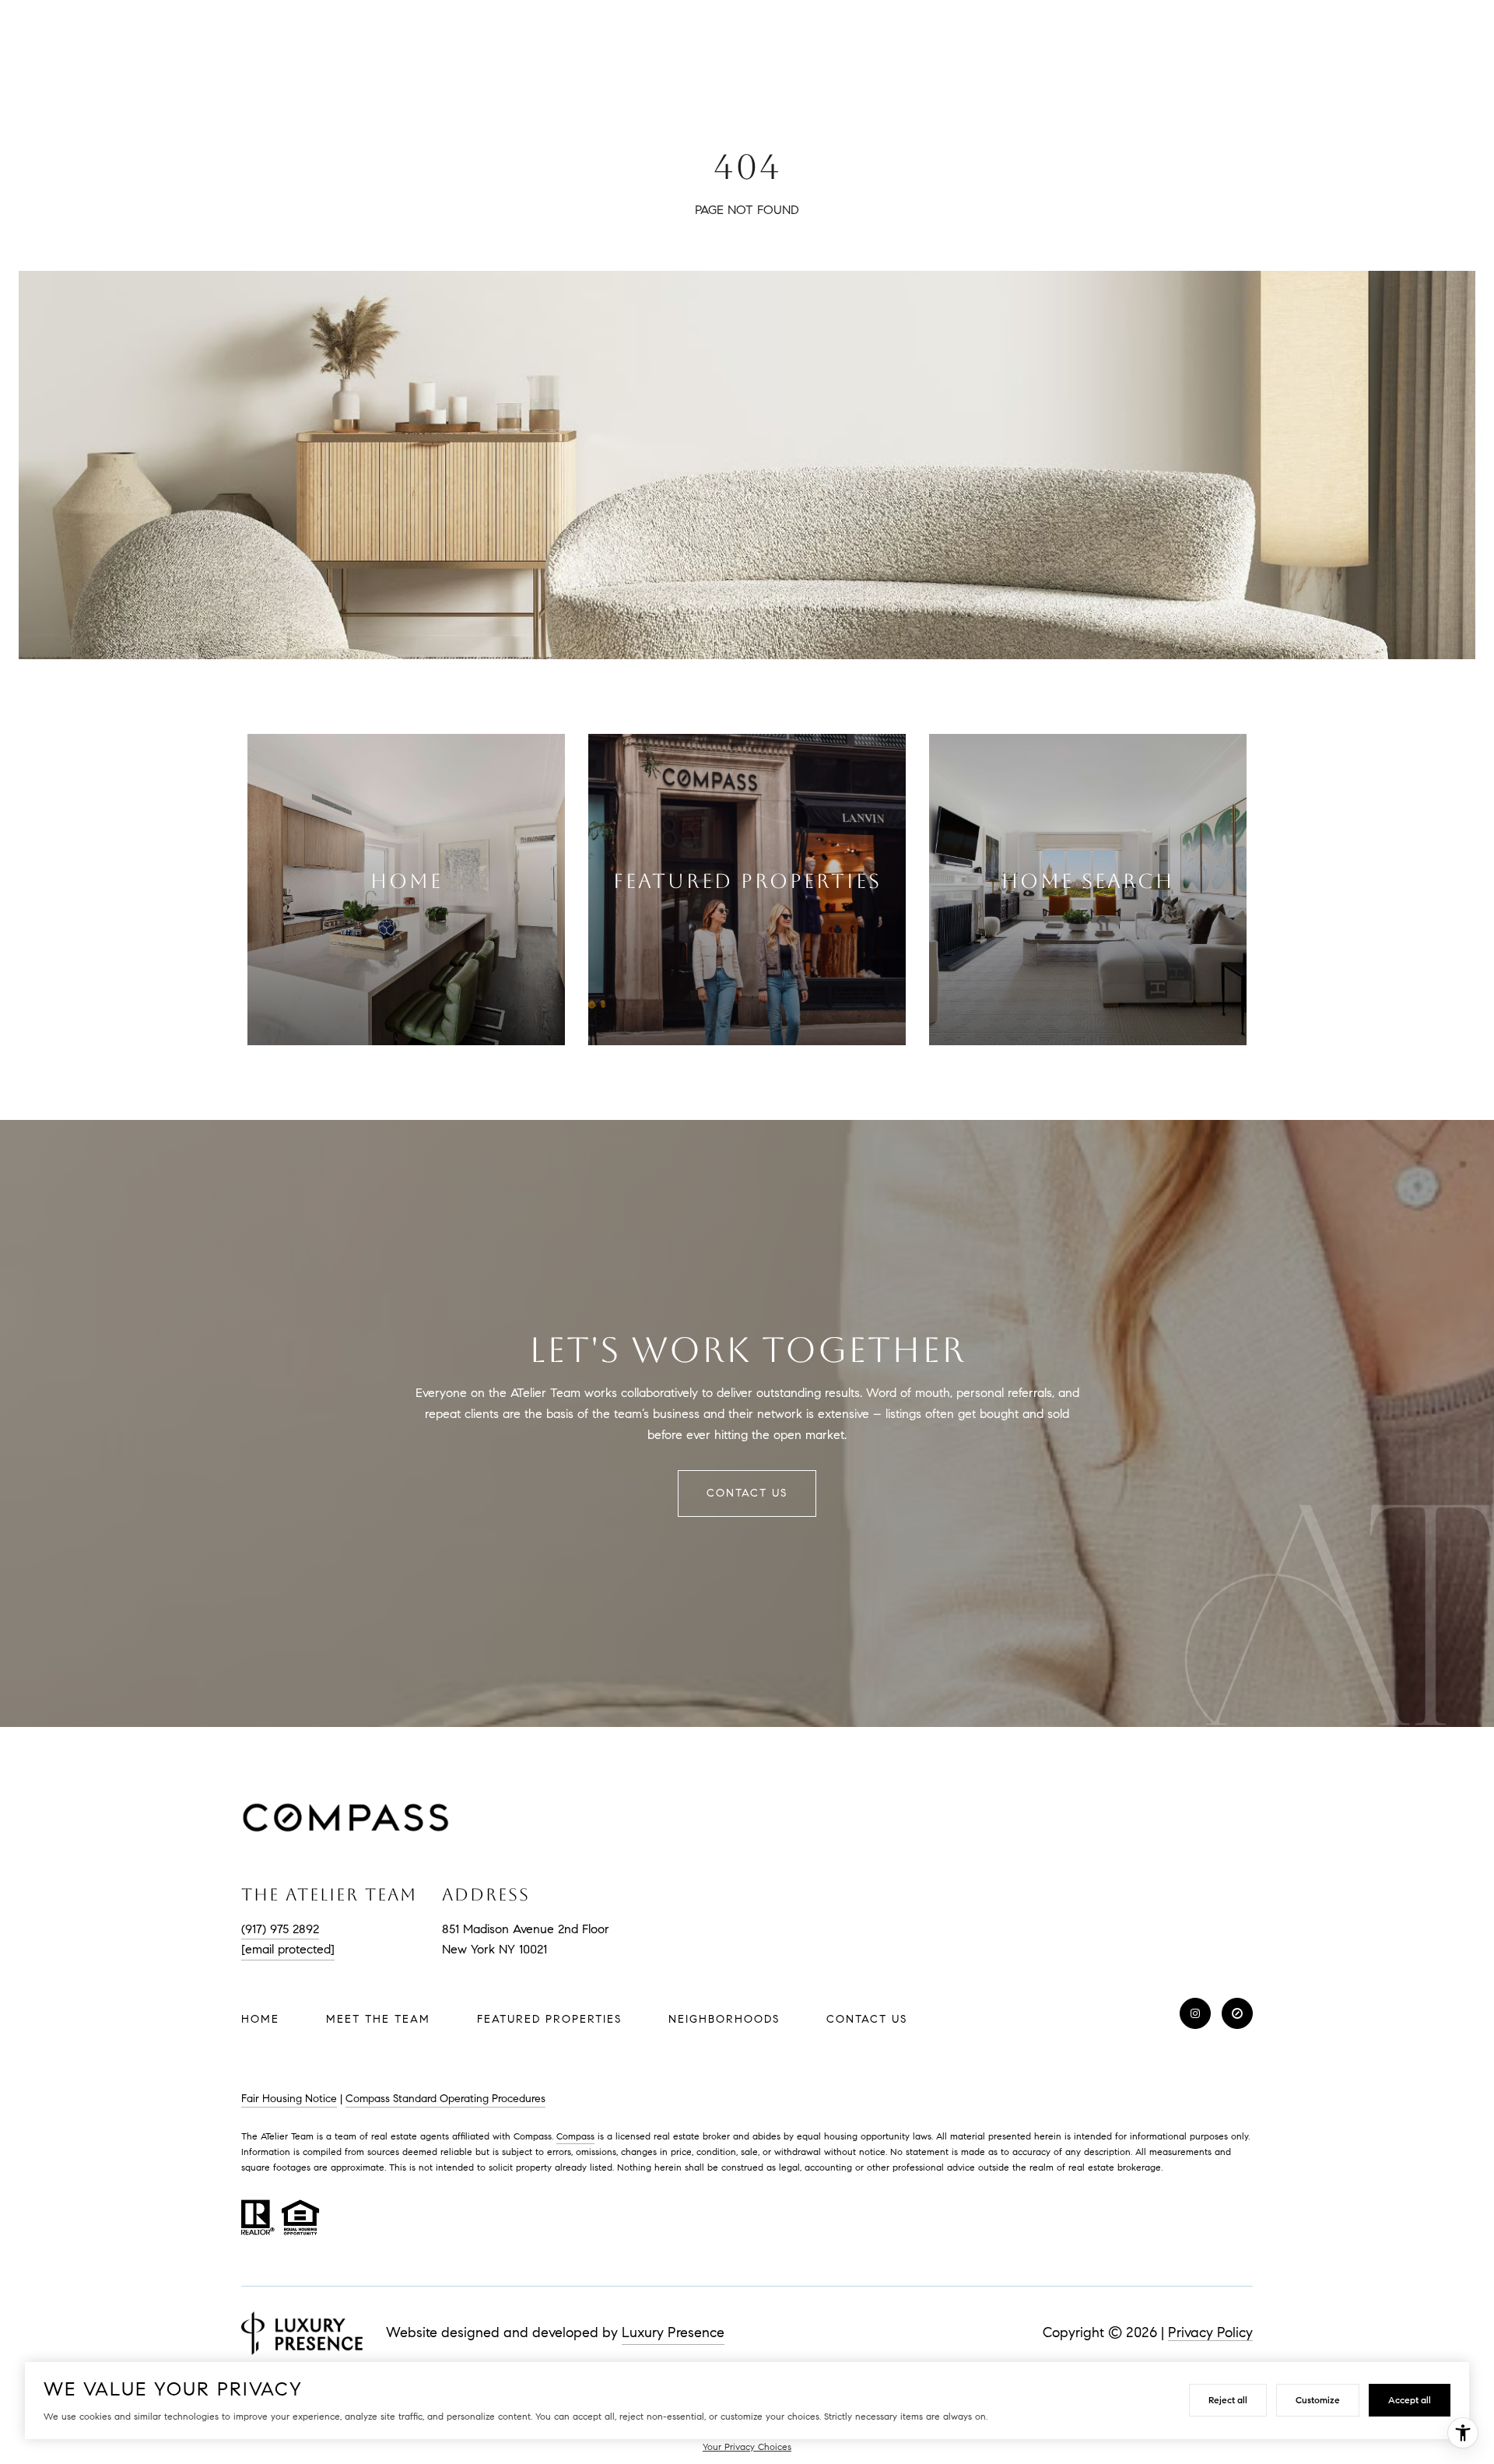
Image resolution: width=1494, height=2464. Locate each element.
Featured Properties (549, 2019)
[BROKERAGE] (1237, 2013)
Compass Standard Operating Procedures (445, 2099)
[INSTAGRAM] (1195, 2013)
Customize (1318, 2400)
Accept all (1410, 2400)
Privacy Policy (1210, 2332)
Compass (575, 2136)
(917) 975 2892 (280, 1929)
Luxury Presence (673, 2332)
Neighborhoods (724, 2019)
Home (260, 2019)
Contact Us (867, 2020)
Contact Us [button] (747, 1493)
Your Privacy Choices (747, 2446)
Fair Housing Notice (289, 2099)
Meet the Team (378, 2019)
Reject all (1228, 2400)
